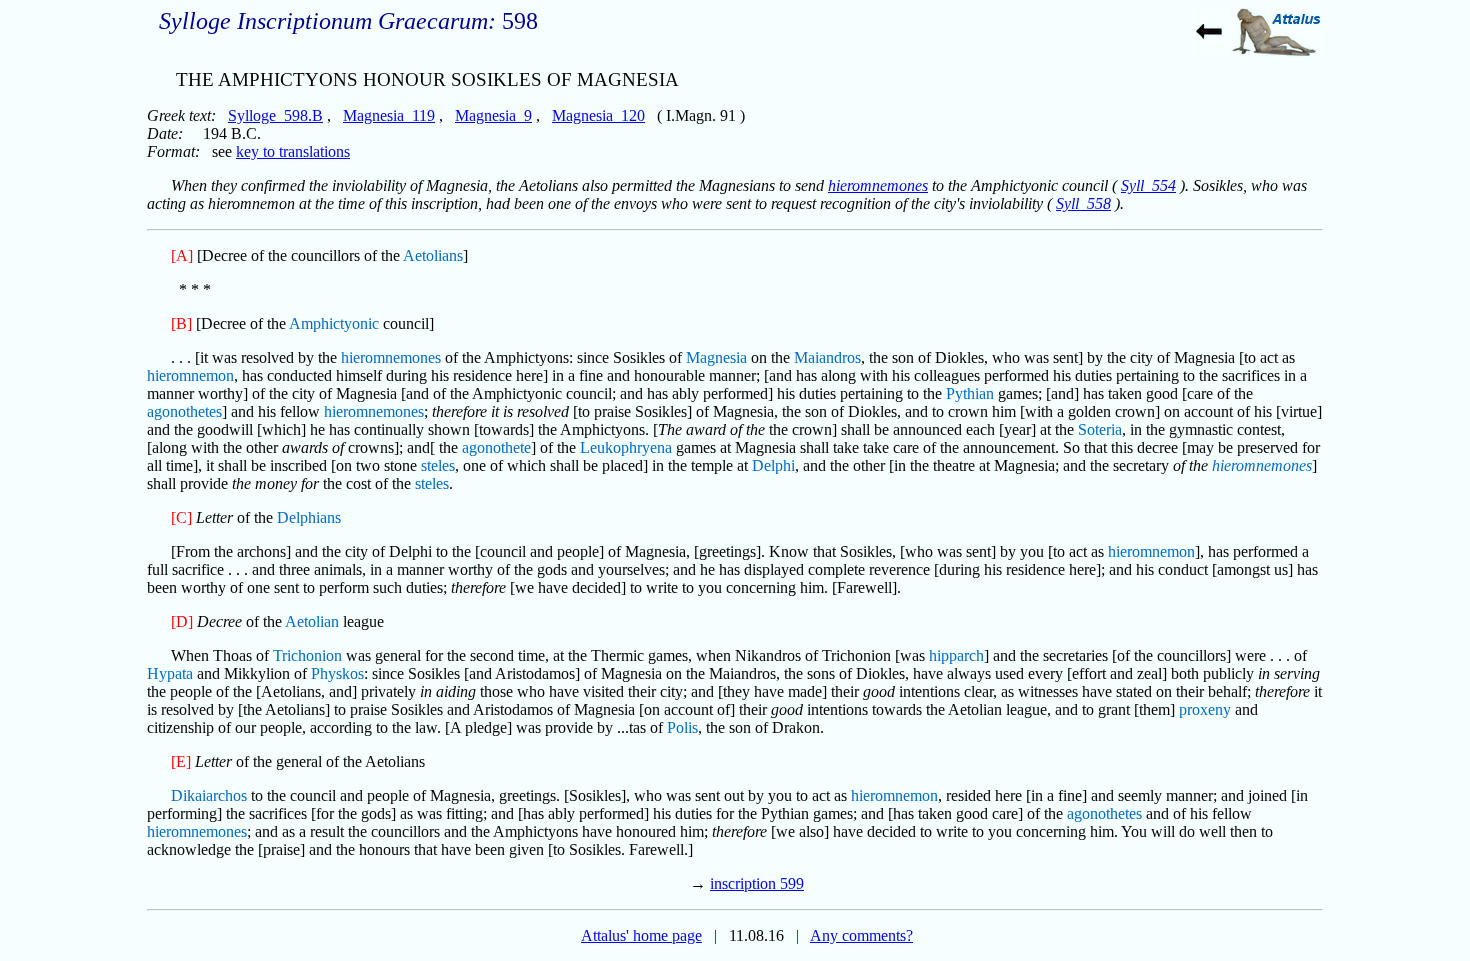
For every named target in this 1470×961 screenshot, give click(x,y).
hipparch (956, 655)
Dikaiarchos (209, 795)
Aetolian (312, 621)
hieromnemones (878, 185)
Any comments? (861, 935)
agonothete (496, 447)
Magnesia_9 (493, 115)
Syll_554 (1148, 185)
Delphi (773, 465)
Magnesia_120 (598, 115)
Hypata (170, 673)
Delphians (309, 517)
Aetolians (433, 255)
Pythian (970, 393)
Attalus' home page (641, 935)
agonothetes (184, 411)
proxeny (1205, 709)
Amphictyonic (334, 323)
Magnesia (716, 357)
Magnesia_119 (389, 115)
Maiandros (827, 357)
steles (438, 465)
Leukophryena (626, 447)
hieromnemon (190, 375)
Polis (682, 727)
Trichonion (307, 655)
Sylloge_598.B (275, 115)
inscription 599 (757, 883)
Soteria (1100, 429)
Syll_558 (1083, 203)
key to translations (293, 151)
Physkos (337, 673)
